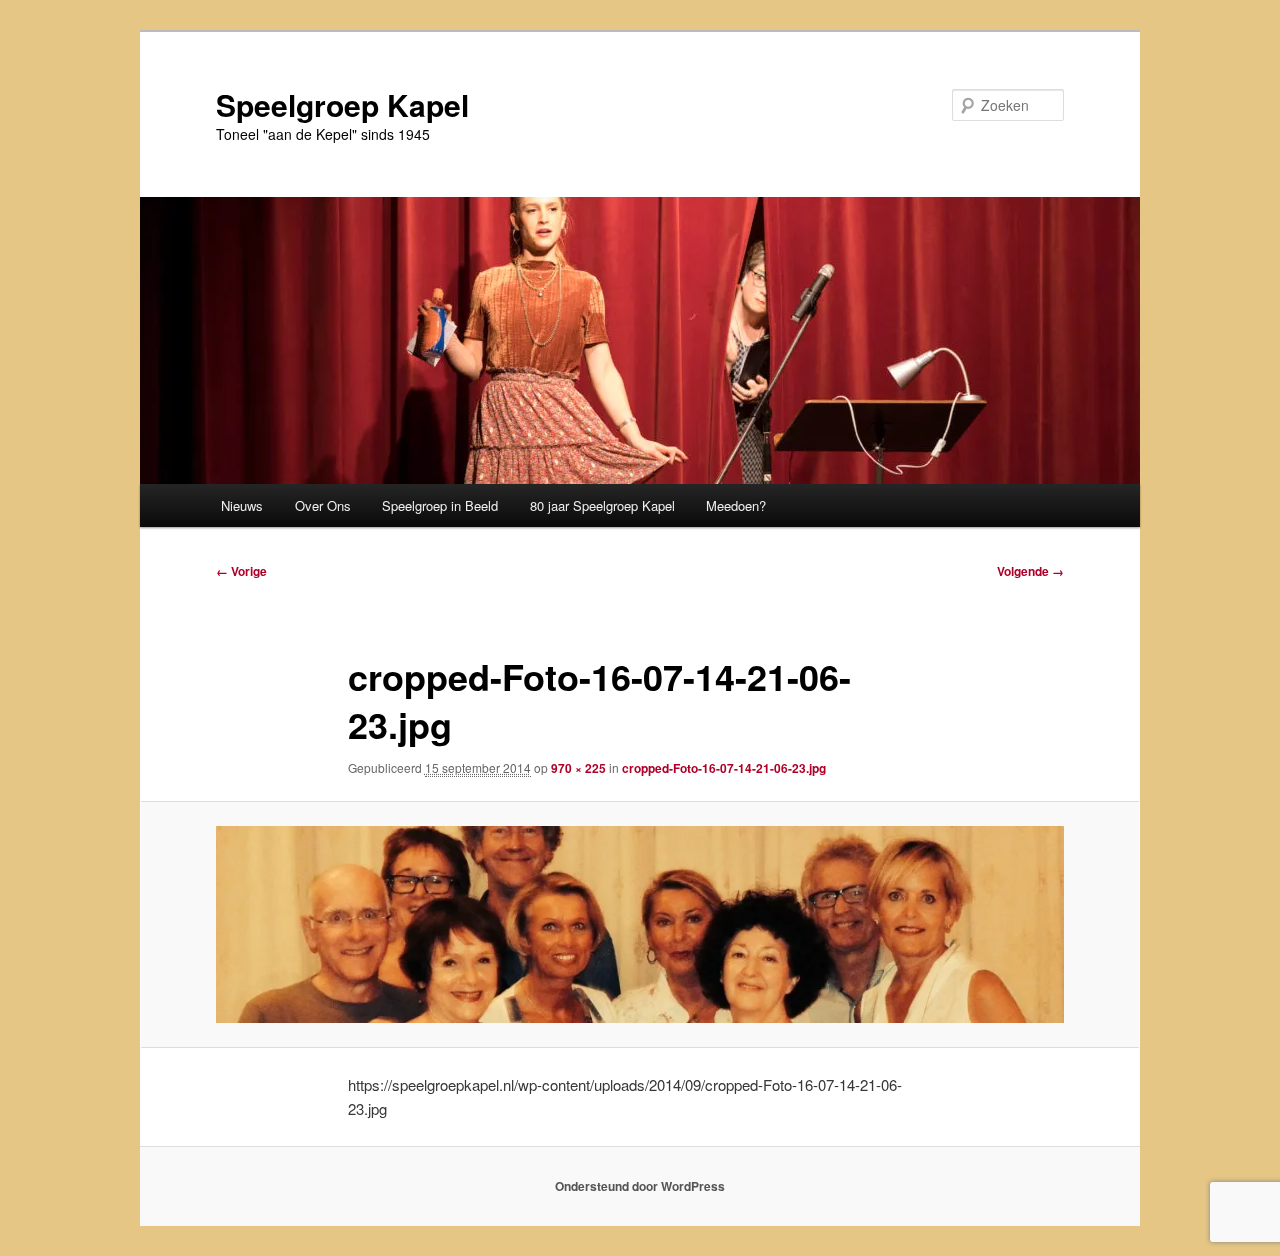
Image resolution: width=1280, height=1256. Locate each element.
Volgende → (1030, 571)
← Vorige (241, 571)
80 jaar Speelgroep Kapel (602, 505)
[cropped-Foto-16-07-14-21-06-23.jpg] (640, 924)
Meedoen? (736, 505)
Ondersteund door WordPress (640, 1186)
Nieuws (242, 505)
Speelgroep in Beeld (440, 505)
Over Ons (323, 505)
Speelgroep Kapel (342, 104)
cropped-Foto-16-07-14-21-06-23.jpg (724, 768)
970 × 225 (578, 768)
